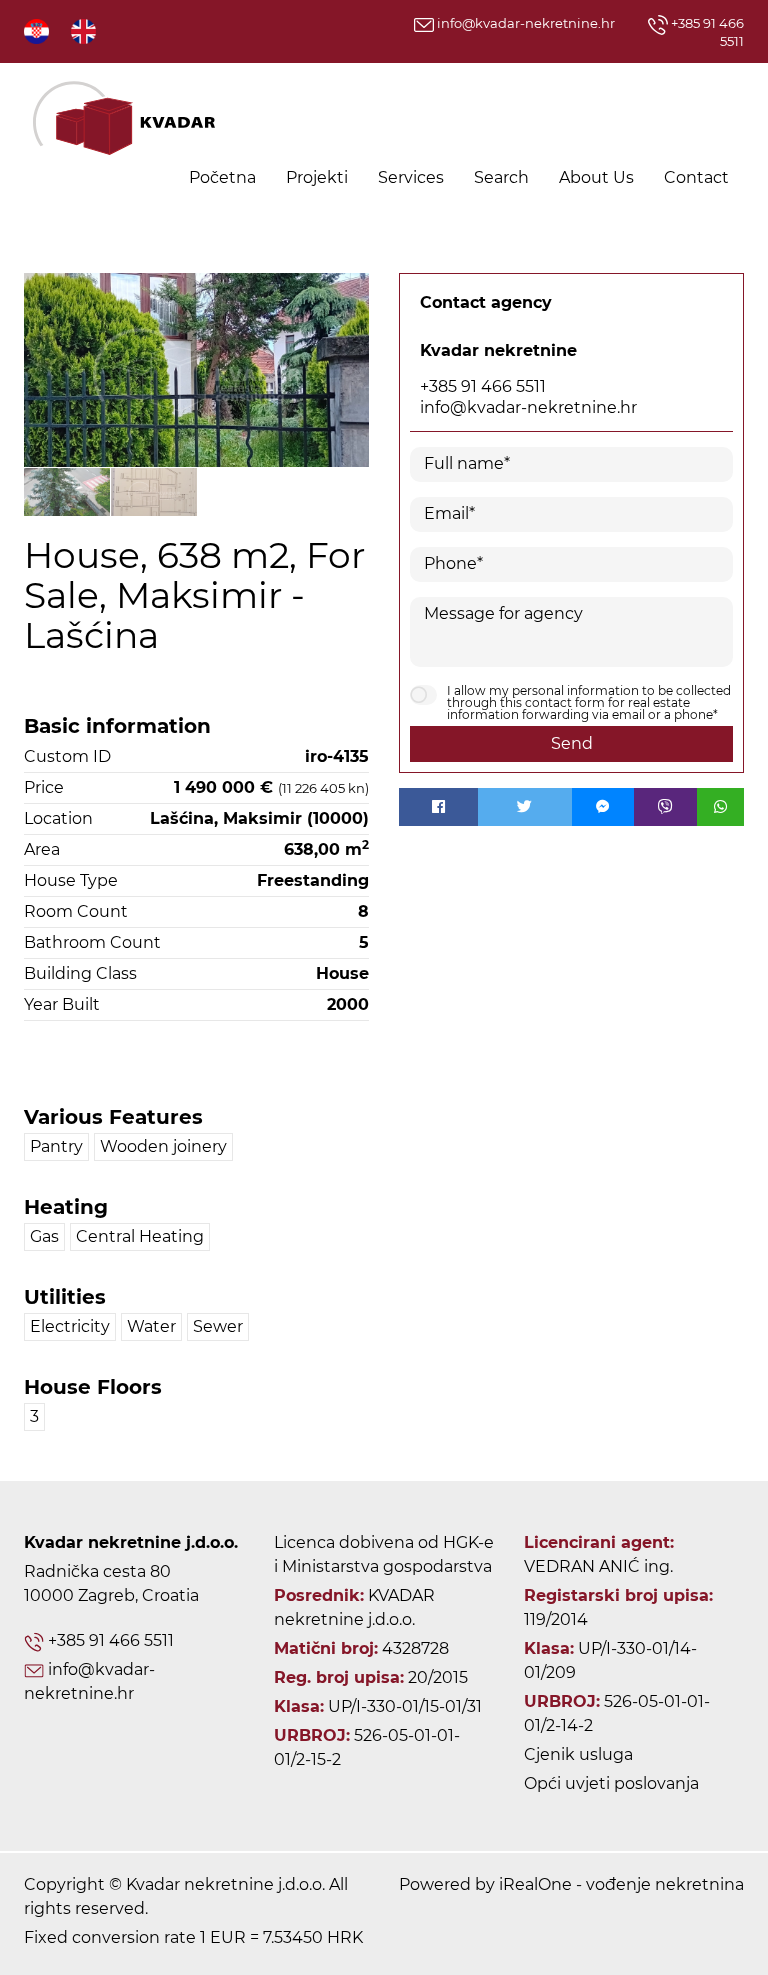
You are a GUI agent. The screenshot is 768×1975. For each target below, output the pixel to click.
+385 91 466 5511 (483, 386)
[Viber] (665, 807)
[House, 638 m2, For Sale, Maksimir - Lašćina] (196, 370)
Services (411, 177)
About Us (596, 177)
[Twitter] (525, 807)
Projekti (317, 177)
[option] (67, 491)
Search (501, 177)
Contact (696, 177)
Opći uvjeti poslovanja (611, 1783)
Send (572, 743)
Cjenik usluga (578, 1754)
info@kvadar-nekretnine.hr (524, 23)
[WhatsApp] (721, 807)
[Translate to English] (85, 30)
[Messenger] (603, 807)
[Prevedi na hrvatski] (38, 30)
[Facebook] (438, 807)
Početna (222, 177)
